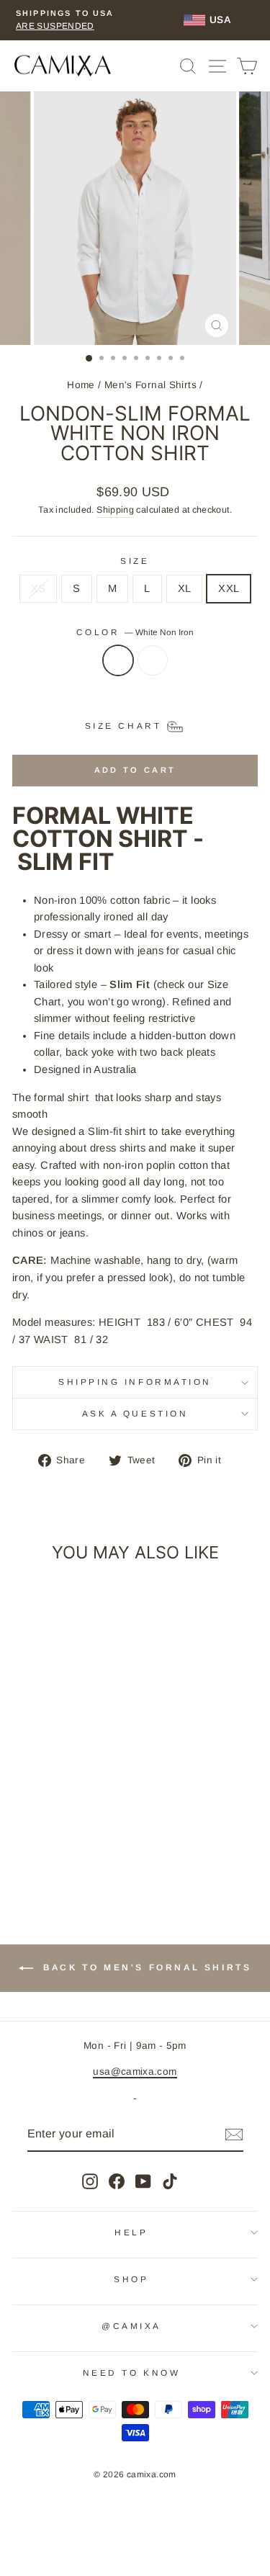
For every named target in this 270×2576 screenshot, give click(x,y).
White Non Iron (118, 660)
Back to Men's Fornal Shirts (145, 1967)
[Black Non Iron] (153, 668)
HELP (131, 2232)
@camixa (131, 2326)
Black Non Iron (153, 660)
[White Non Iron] (118, 668)
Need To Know (131, 2373)
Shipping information (135, 1382)
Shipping (115, 510)
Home (81, 385)
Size (135, 561)
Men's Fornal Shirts (150, 385)
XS (39, 588)
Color (135, 632)
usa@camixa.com (135, 2072)
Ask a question (135, 1413)
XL (185, 588)
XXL (229, 588)
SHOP (131, 2279)
